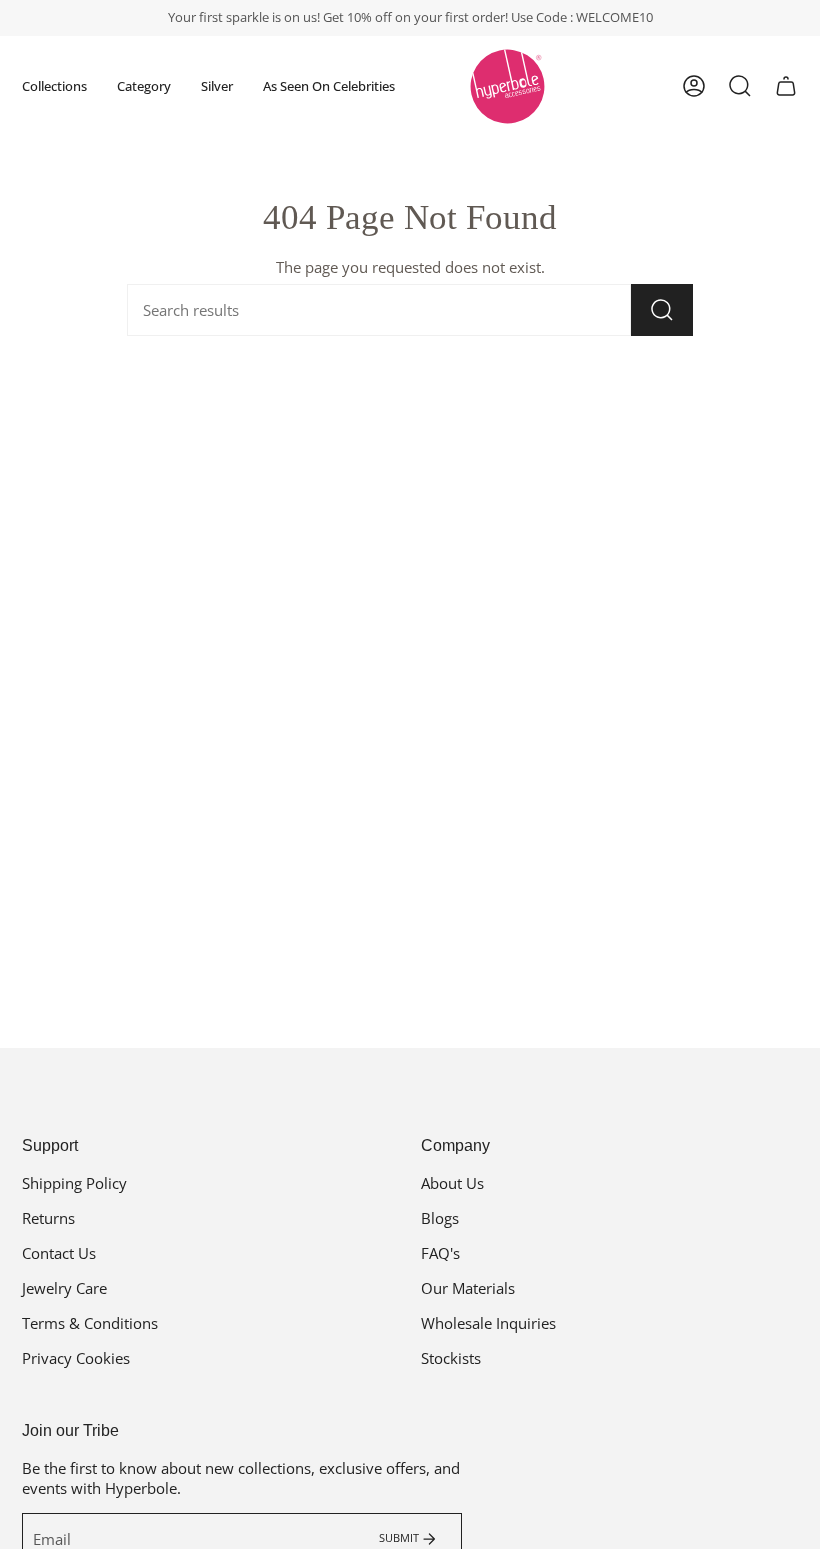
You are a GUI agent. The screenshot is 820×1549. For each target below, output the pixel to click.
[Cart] (786, 86)
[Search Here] (662, 310)
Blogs (440, 1218)
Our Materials (468, 1288)
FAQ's (440, 1253)
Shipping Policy (74, 1183)
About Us (452, 1183)
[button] (54, 86)
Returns (48, 1218)
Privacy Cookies (76, 1358)
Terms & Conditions (90, 1323)
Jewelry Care (64, 1288)
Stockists (451, 1358)
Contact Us (59, 1253)
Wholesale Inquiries (488, 1323)
